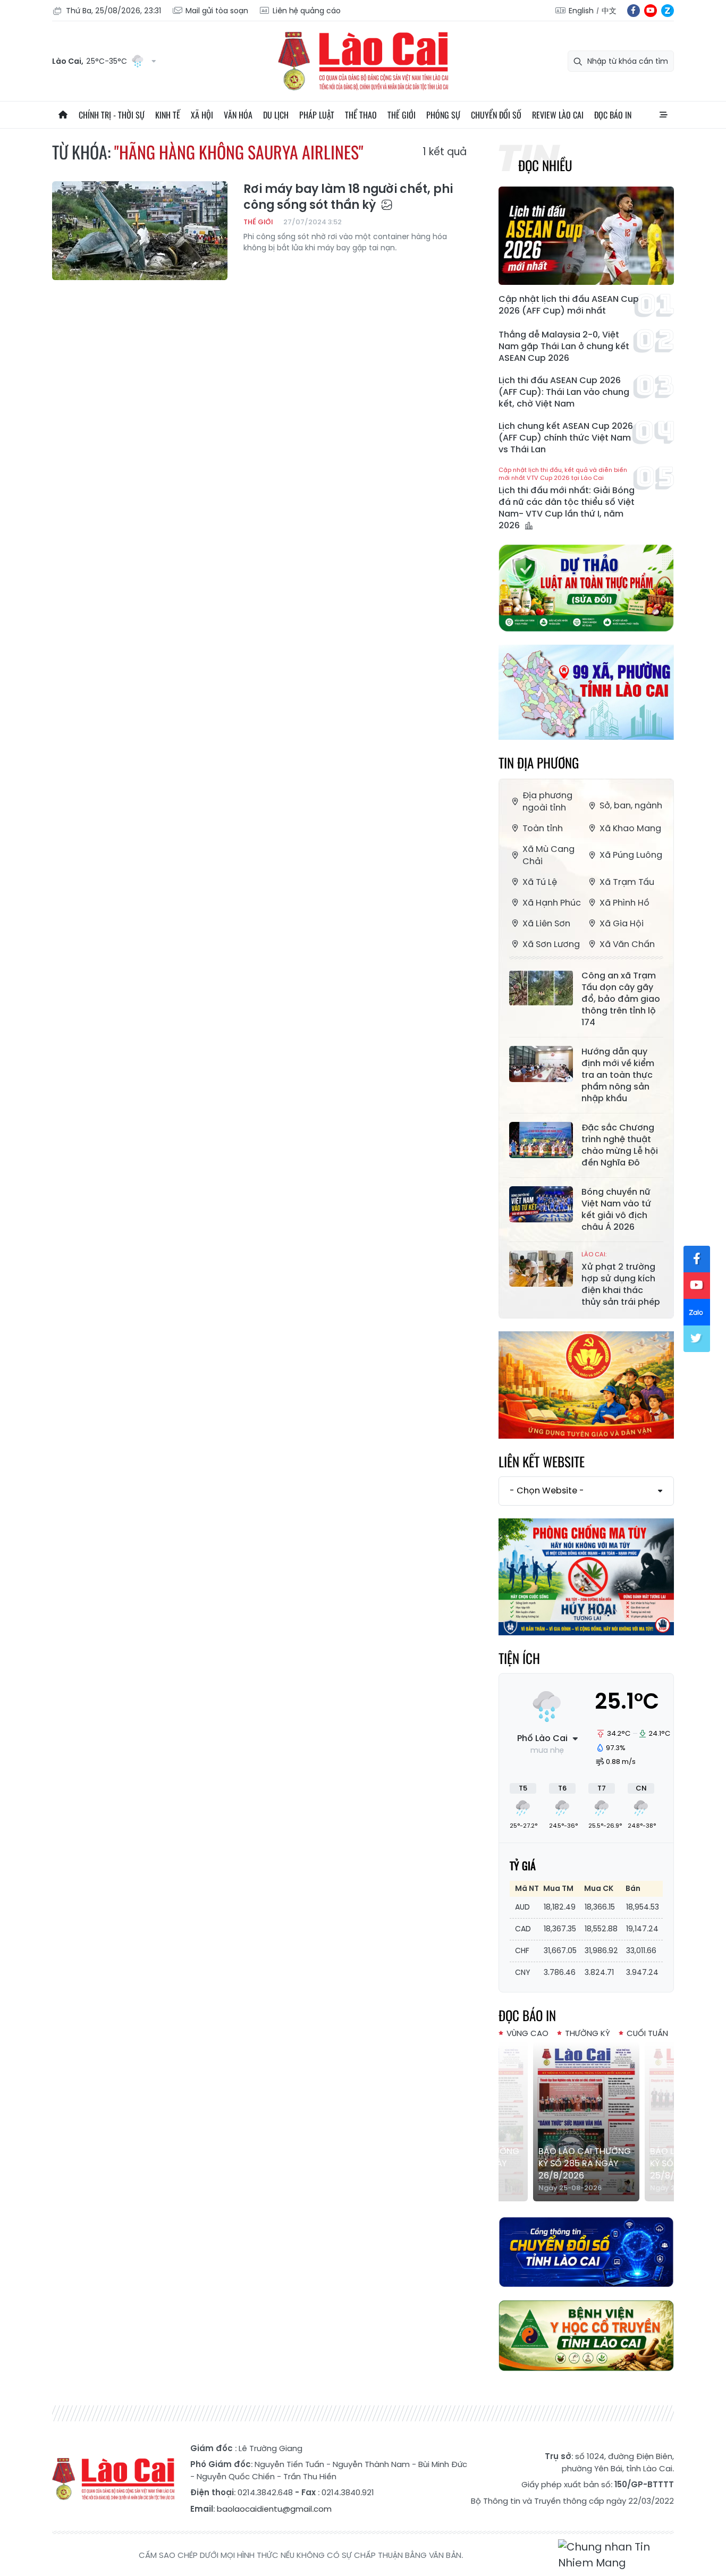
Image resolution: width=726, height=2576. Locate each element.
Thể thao (361, 115)
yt (651, 11)
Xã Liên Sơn (546, 923)
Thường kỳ (588, 2033)
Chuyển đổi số (496, 115)
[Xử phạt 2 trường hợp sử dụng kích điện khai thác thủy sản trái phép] (541, 1269)
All (663, 115)
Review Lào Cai (558, 115)
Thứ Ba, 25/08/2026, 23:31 (113, 11)
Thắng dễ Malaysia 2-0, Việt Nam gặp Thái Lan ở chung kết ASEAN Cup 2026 (564, 347)
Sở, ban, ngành (631, 805)
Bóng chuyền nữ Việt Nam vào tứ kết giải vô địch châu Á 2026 (616, 1210)
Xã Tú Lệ (540, 882)
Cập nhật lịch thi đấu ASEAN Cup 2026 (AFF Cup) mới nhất (569, 305)
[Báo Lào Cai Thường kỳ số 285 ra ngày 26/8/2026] (586, 2122)
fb (634, 11)
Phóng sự (443, 115)
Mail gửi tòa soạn (217, 11)
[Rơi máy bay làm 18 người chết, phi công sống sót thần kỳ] (140, 231)
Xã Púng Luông (631, 855)
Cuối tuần (647, 2033)
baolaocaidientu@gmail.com (274, 2509)
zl (668, 11)
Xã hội (202, 115)
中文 (609, 11)
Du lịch (276, 115)
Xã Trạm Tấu (627, 882)
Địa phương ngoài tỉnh (547, 801)
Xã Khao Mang (630, 828)
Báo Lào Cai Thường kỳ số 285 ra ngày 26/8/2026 (585, 2163)
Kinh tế (168, 115)
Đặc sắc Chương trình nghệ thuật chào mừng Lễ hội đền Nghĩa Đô (620, 1145)
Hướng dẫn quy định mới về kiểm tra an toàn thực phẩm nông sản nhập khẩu (618, 1075)
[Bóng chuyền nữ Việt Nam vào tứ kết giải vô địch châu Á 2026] (541, 1204)
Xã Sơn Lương (551, 944)
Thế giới (402, 115)
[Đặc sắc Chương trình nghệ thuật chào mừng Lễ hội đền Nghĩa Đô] (541, 1140)
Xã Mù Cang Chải (548, 855)
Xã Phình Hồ (624, 903)
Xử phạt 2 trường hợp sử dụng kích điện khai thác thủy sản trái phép (621, 1279)
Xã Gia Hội (622, 923)
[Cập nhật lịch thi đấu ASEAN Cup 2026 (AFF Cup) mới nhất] (586, 236)
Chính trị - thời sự (112, 115)
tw (697, 1339)
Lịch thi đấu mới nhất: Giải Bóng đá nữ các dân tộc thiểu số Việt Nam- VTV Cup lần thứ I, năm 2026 (567, 499)
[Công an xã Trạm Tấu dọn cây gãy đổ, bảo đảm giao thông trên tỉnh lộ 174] (541, 988)
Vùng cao (527, 2033)
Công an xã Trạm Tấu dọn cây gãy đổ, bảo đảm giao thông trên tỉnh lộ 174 (621, 999)
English (581, 11)
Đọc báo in (613, 115)
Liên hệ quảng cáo (307, 11)
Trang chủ (63, 115)
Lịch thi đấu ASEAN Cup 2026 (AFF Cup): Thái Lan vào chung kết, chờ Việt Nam (564, 392)
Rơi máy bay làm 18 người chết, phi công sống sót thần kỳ (348, 197)
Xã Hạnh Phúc (552, 903)
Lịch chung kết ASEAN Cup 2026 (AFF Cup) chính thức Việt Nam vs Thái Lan (566, 438)
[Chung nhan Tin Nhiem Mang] (616, 2555)
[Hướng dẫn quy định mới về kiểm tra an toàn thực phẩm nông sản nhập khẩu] (541, 1064)
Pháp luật (317, 115)
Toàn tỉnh (543, 828)
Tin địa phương (539, 762)
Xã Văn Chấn (627, 944)
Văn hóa (238, 115)
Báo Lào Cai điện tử (363, 61)
